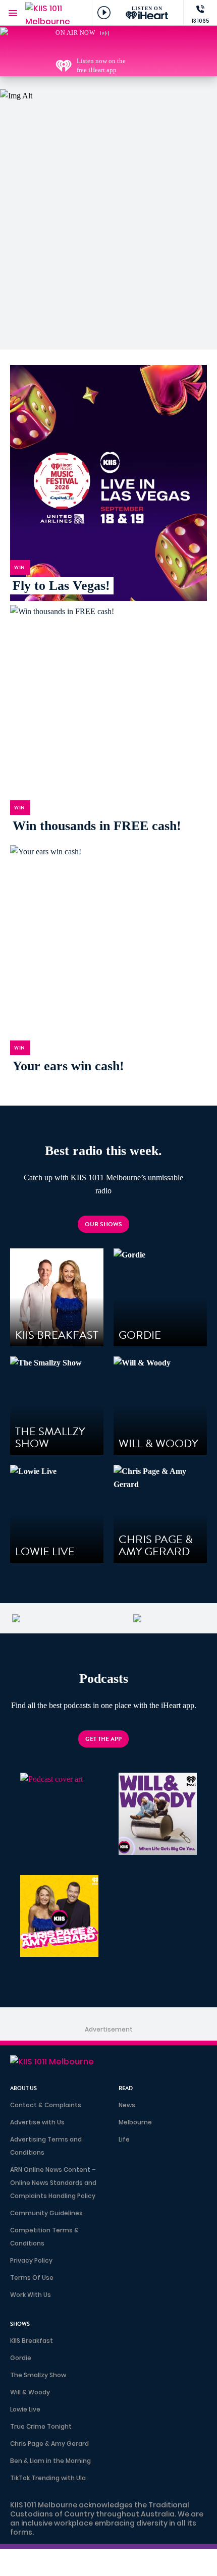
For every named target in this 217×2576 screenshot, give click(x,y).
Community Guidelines (46, 2213)
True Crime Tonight (41, 2426)
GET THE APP (103, 1739)
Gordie (21, 2358)
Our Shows (103, 1224)
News (127, 2105)
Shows (20, 2324)
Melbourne (135, 2122)
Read (126, 2088)
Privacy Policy (31, 2260)
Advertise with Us (37, 2122)
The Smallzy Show (38, 2375)
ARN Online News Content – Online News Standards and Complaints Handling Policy (53, 2183)
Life (124, 2139)
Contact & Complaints (46, 2105)
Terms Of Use (32, 2278)
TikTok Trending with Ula (48, 2478)
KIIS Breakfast (32, 2341)
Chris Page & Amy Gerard (49, 2444)
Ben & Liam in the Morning (50, 2461)
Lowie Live (25, 2409)
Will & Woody (30, 2392)
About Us (23, 2088)
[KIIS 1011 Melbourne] (48, 13)
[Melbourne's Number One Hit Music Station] (136, 46)
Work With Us (31, 2295)
